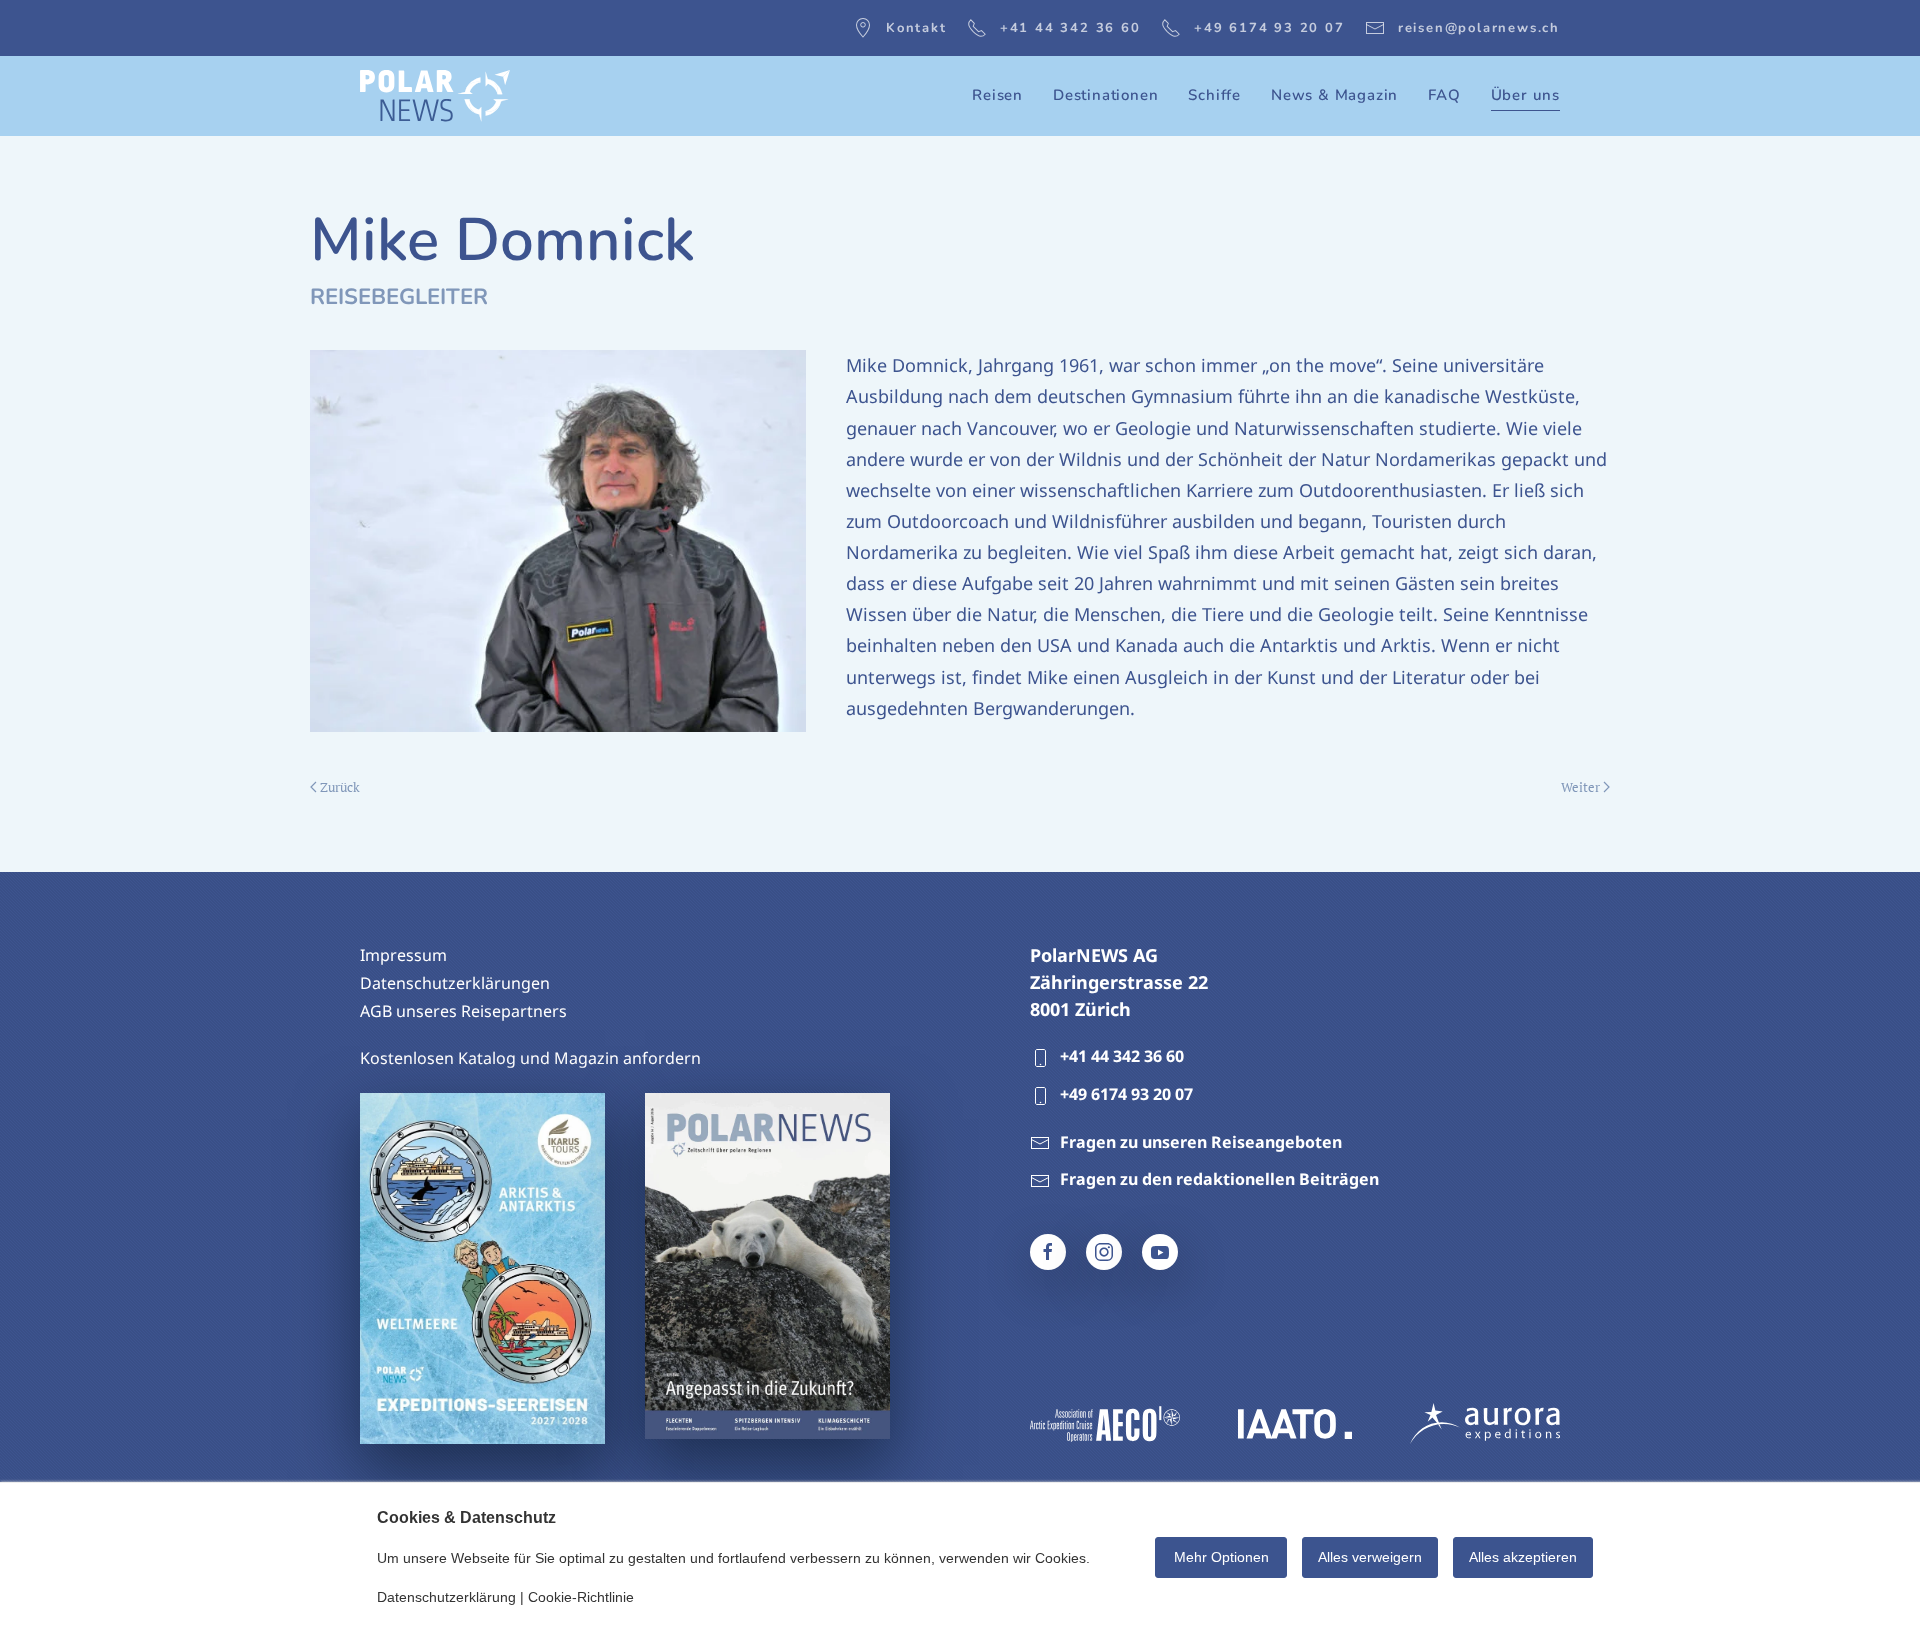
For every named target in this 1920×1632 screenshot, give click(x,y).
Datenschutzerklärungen (455, 983)
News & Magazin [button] (1334, 95)
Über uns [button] (1525, 95)
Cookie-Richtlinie (581, 1597)
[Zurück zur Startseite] (435, 96)
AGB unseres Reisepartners (463, 1011)
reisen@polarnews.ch (1479, 28)
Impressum (403, 955)
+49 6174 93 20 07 (1269, 28)
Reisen (997, 95)
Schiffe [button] (1214, 95)
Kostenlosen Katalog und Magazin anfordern (530, 1058)
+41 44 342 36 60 (1070, 28)
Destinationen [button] (1105, 95)
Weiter (1580, 787)
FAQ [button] (1444, 95)
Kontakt (916, 28)
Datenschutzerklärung (446, 1597)
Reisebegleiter (399, 297)
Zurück (340, 787)
